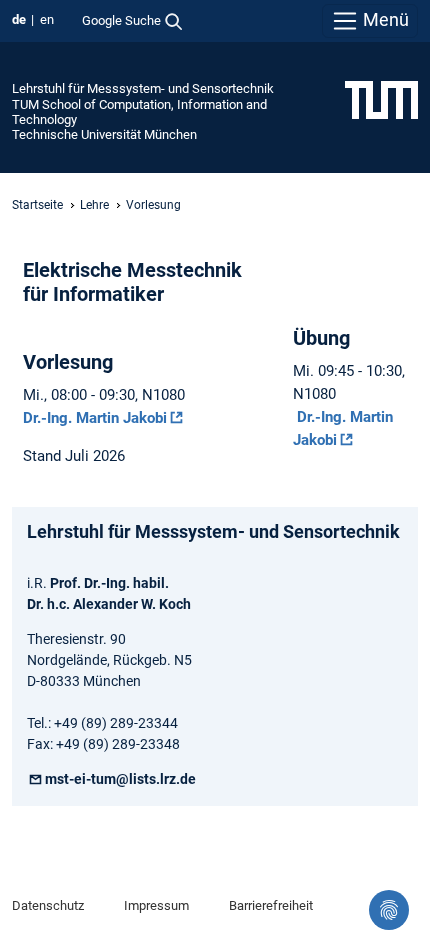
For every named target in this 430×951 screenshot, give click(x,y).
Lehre (94, 205)
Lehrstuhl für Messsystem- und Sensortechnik (143, 88)
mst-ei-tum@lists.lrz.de (120, 779)
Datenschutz (48, 905)
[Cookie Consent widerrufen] (389, 910)
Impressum (156, 905)
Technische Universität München (104, 134)
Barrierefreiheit (271, 905)
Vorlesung (153, 205)
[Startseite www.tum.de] (381, 99)
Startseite (37, 205)
